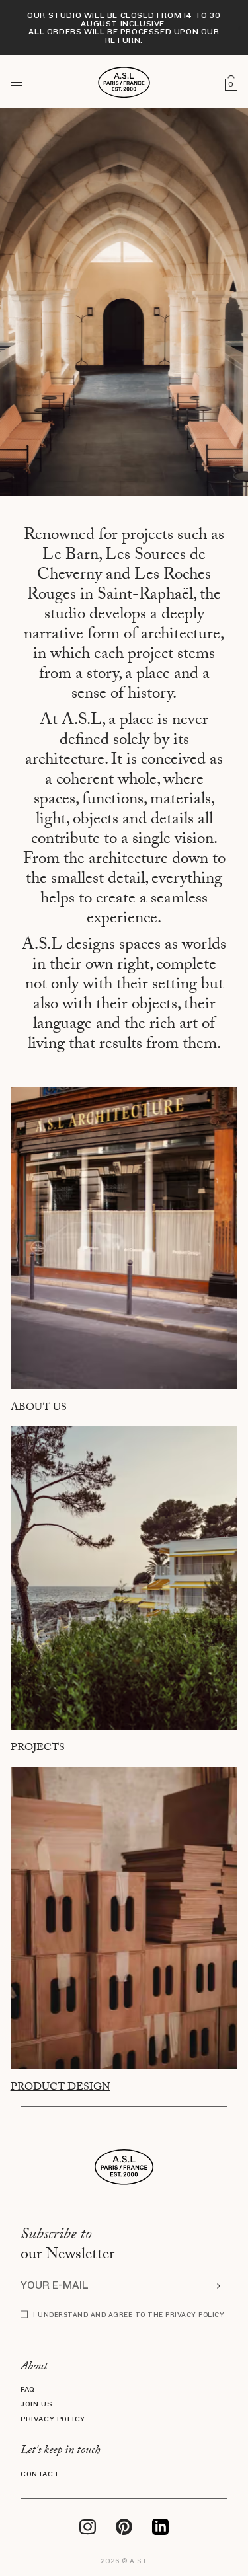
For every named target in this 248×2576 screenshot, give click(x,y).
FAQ (28, 2390)
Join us (36, 2404)
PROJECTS (38, 1749)
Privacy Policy (53, 2419)
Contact (40, 2474)
